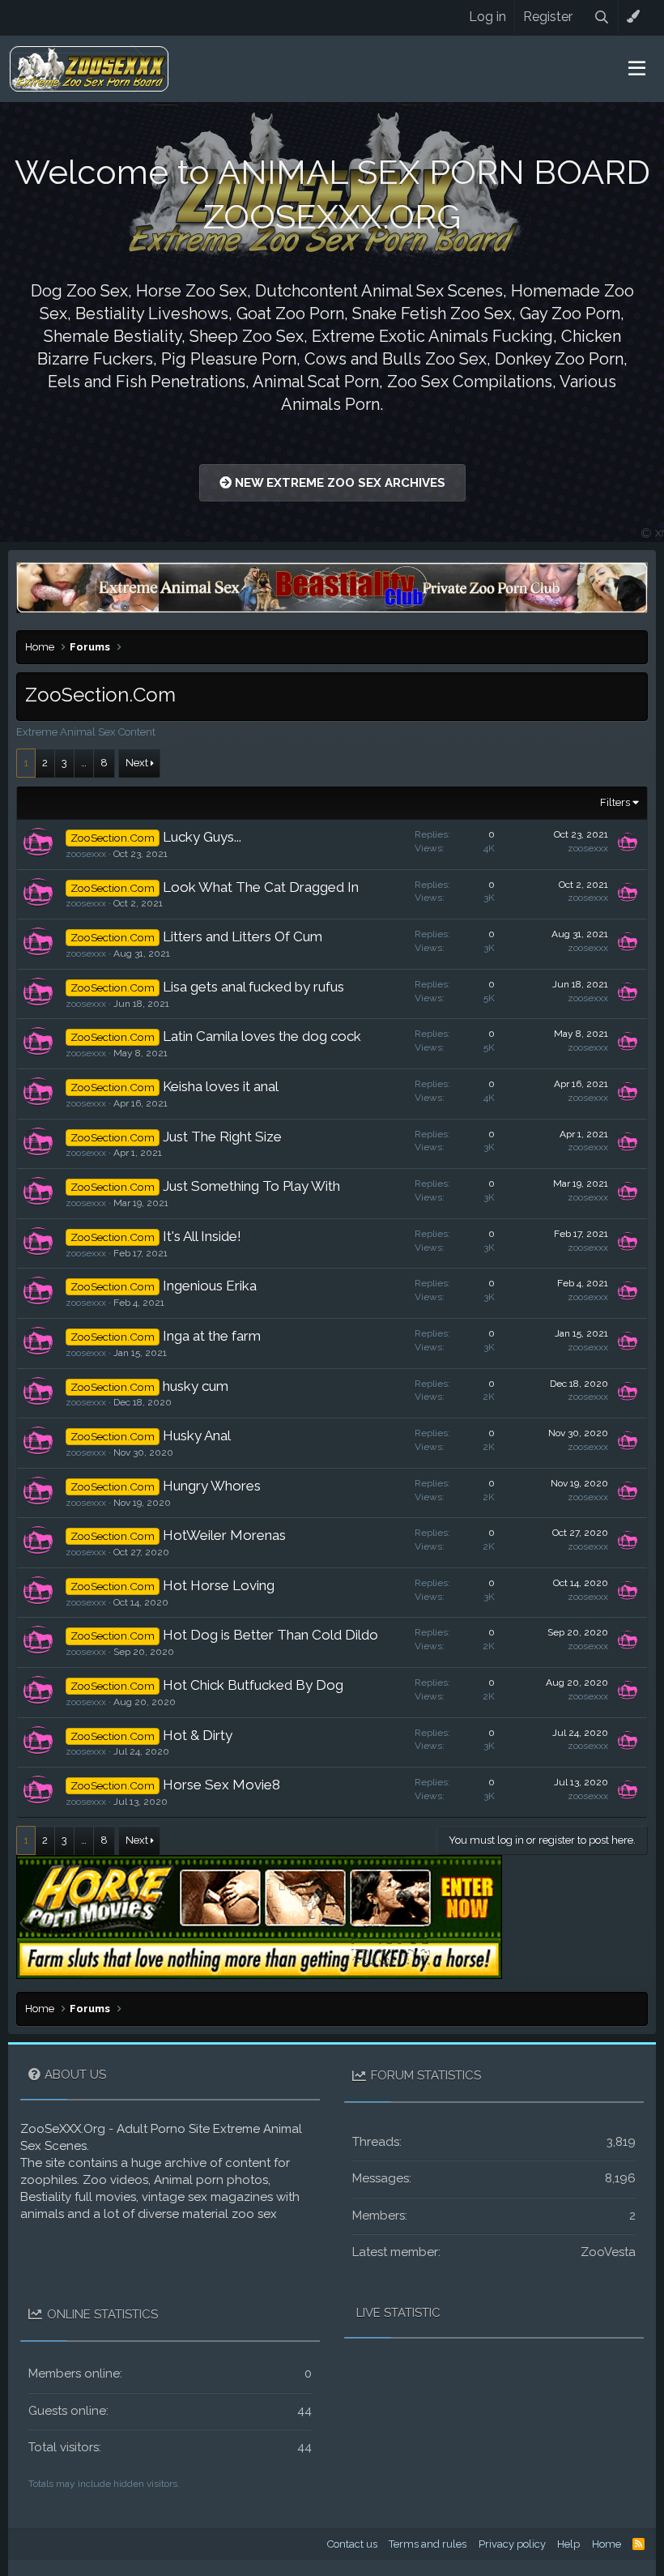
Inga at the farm (212, 1336)
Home (607, 2544)
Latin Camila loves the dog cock (262, 1036)
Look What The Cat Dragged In (261, 887)
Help (568, 2544)
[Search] (602, 17)
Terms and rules (428, 2544)
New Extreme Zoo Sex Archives (338, 483)
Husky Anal (197, 1435)
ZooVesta (608, 2252)
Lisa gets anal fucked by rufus (253, 987)
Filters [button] (615, 802)
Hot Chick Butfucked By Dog (253, 1685)
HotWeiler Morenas (224, 1535)
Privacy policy (512, 2544)
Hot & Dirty (198, 1735)
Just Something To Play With (251, 1186)
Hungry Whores (212, 1486)
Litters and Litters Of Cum (243, 936)
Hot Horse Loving (219, 1585)
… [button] (84, 763)
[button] (637, 69)
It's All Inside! (202, 1236)
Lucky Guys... (202, 837)
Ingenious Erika (210, 1286)
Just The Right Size (222, 1137)
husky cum (196, 1386)
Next (137, 763)
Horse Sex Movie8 (221, 1785)
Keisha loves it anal (221, 1086)
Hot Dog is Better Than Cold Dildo (270, 1635)
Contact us (352, 2544)
